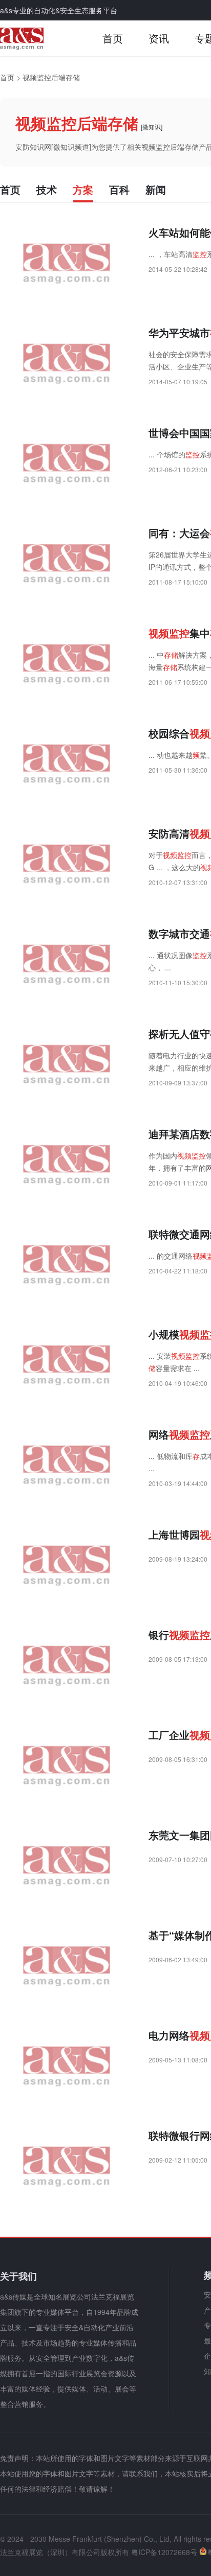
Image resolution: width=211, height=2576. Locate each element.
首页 (113, 38)
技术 (47, 189)
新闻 (156, 189)
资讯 (159, 38)
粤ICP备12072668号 (164, 2552)
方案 (83, 189)
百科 (119, 189)
